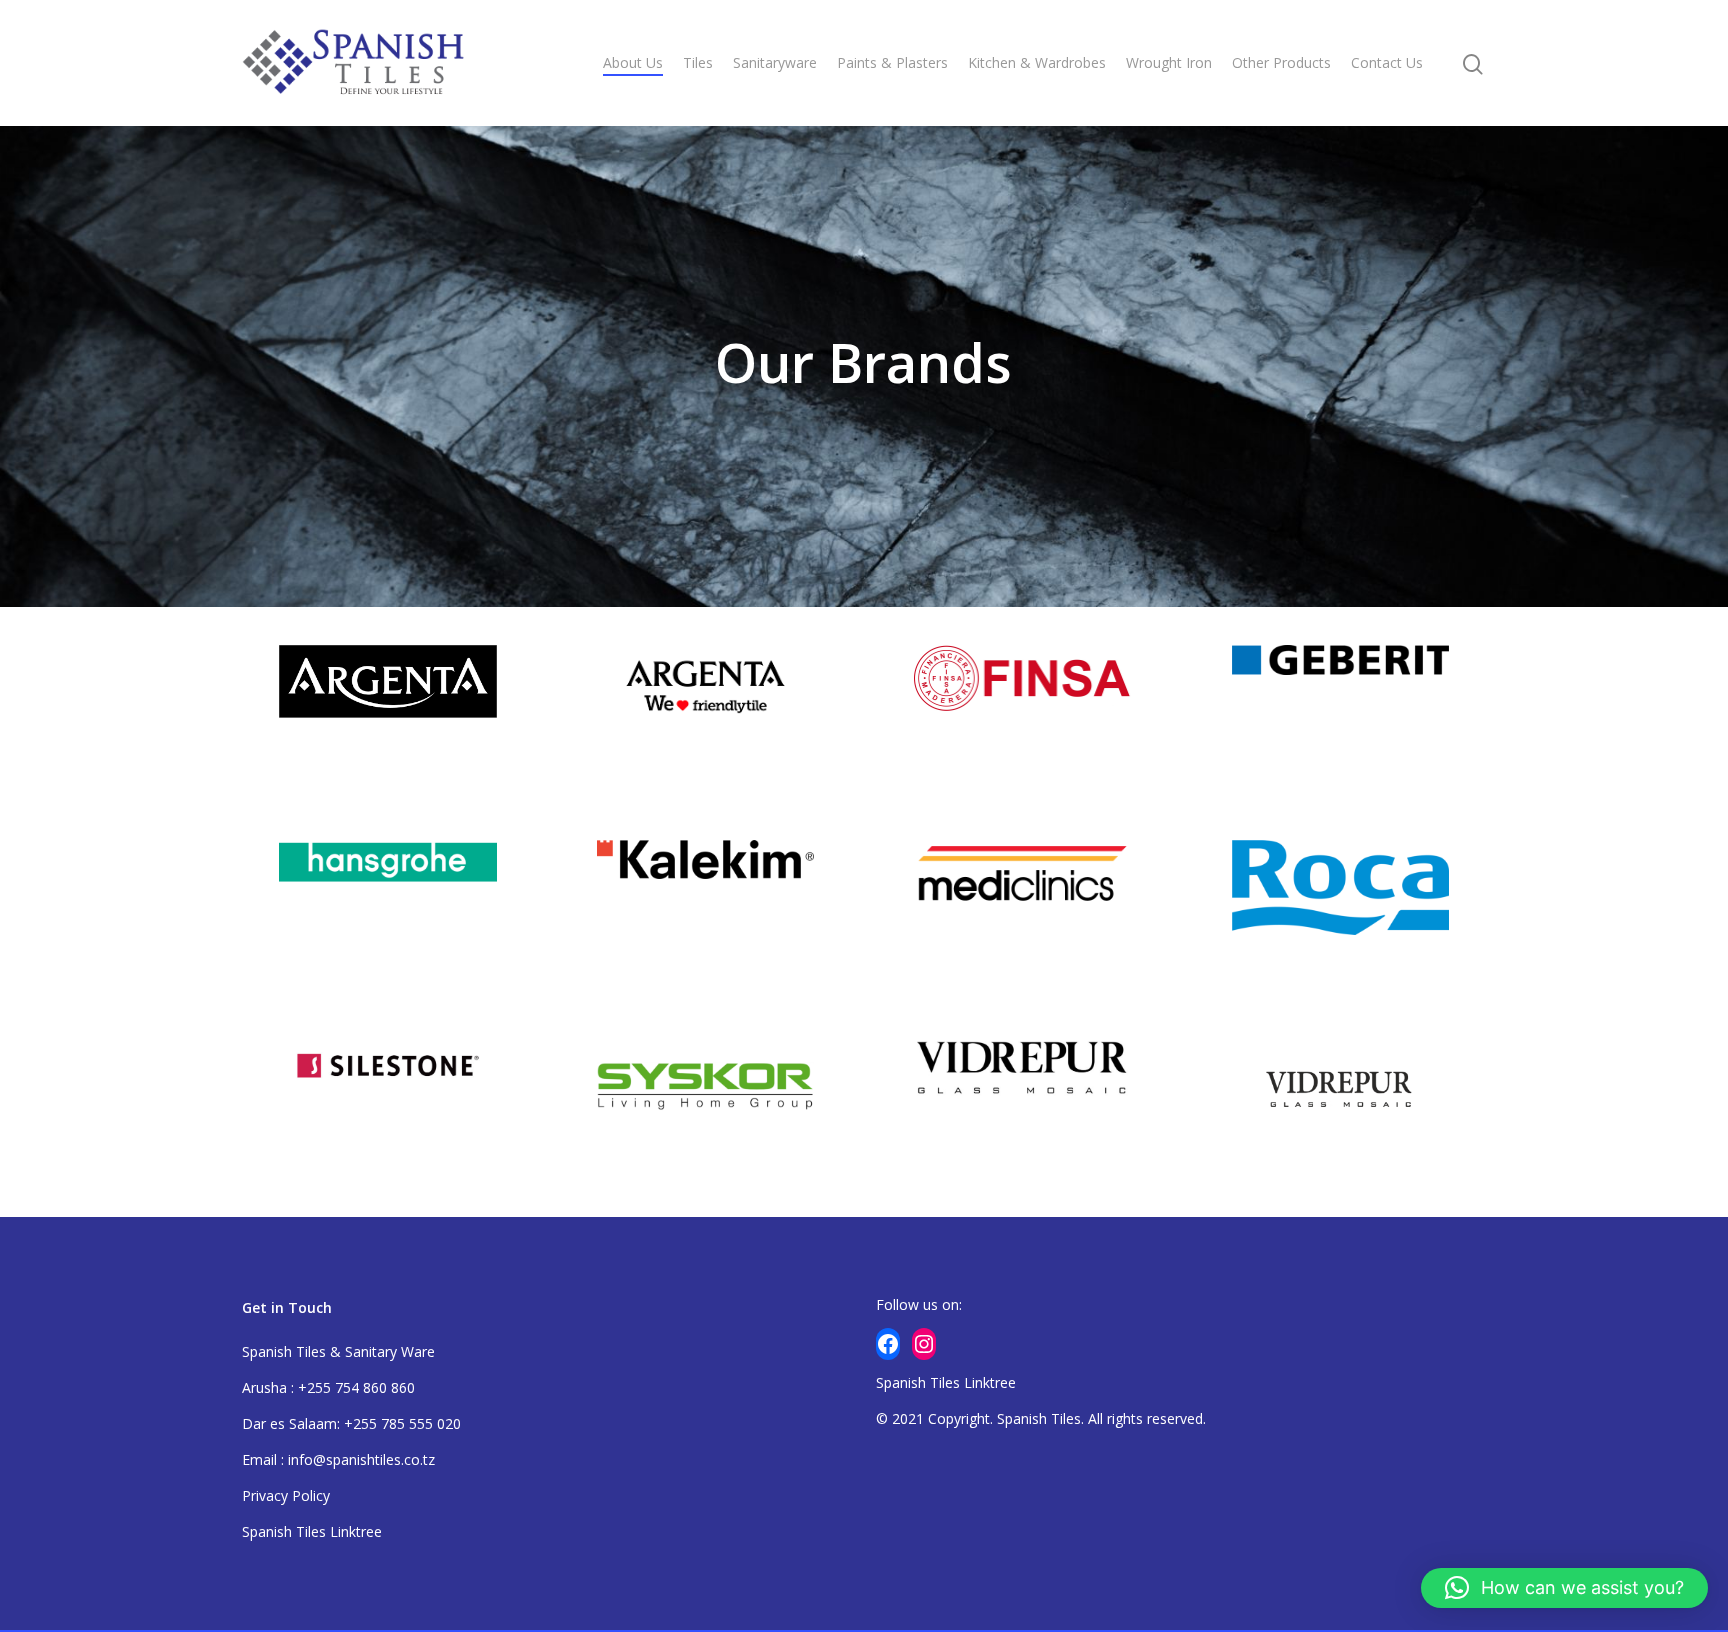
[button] (1564, 1588)
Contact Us (1387, 62)
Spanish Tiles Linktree (312, 1531)
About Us (633, 62)
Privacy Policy (286, 1495)
